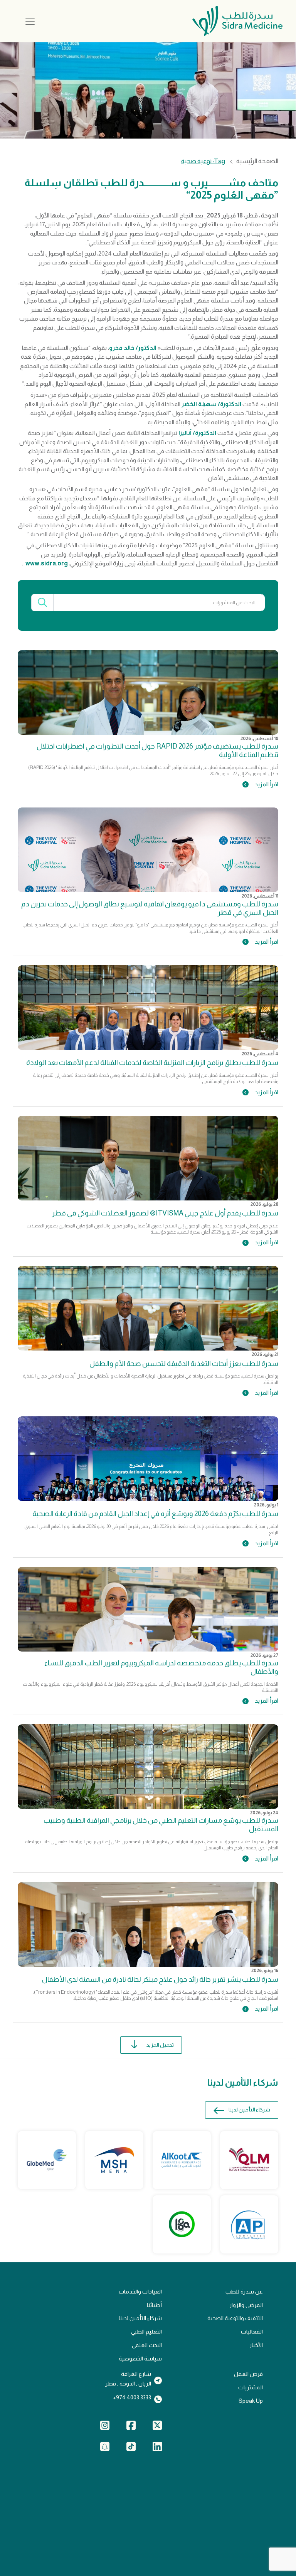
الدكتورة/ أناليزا (197, 433)
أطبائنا (154, 2305)
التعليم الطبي (146, 2332)
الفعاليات (252, 2332)
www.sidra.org (47, 563)
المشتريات (251, 2387)
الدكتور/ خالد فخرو (133, 348)
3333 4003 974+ (132, 2397)
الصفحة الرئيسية (257, 161)
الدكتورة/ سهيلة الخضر (211, 404)
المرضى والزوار (246, 2305)
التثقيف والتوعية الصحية (235, 2318)
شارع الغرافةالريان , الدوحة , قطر (128, 2379)
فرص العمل (248, 2374)
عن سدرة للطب (244, 2292)
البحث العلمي (147, 2345)
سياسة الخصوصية (140, 2359)
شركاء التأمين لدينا (249, 2110)
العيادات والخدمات (140, 2292)
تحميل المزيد (160, 2045)
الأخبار (256, 2345)
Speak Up (251, 2401)
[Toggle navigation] (30, 21)
